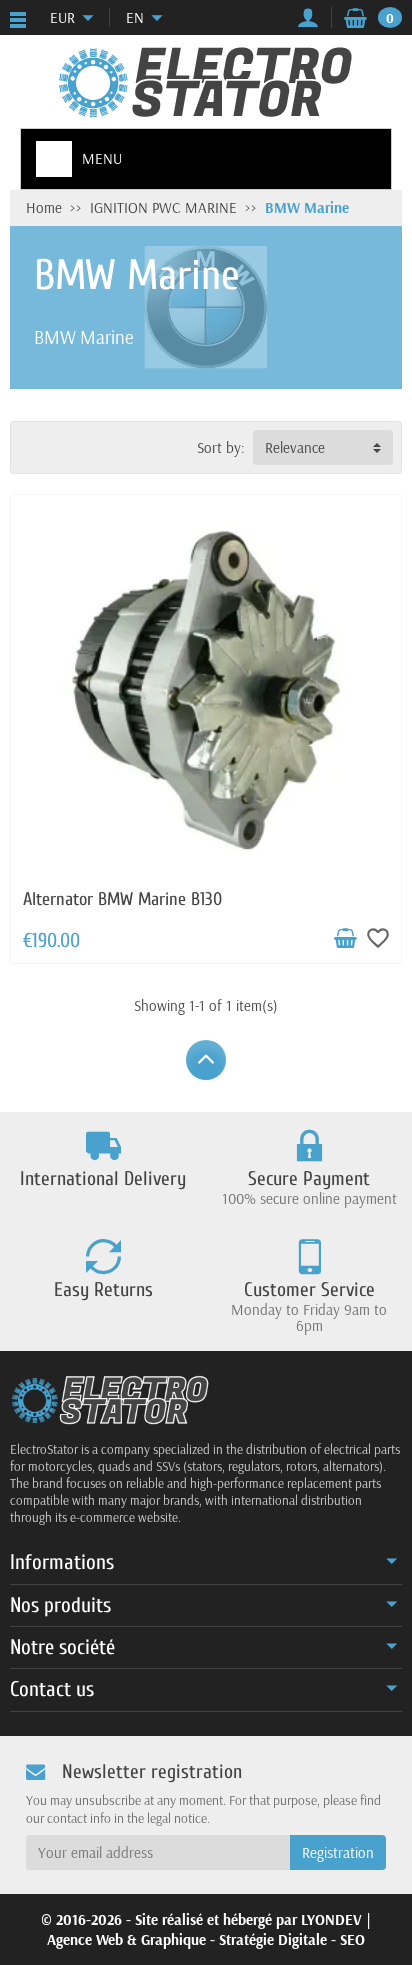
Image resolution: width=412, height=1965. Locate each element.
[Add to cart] (345, 939)
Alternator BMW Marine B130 (122, 899)
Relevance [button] (295, 447)
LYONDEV (331, 1919)
